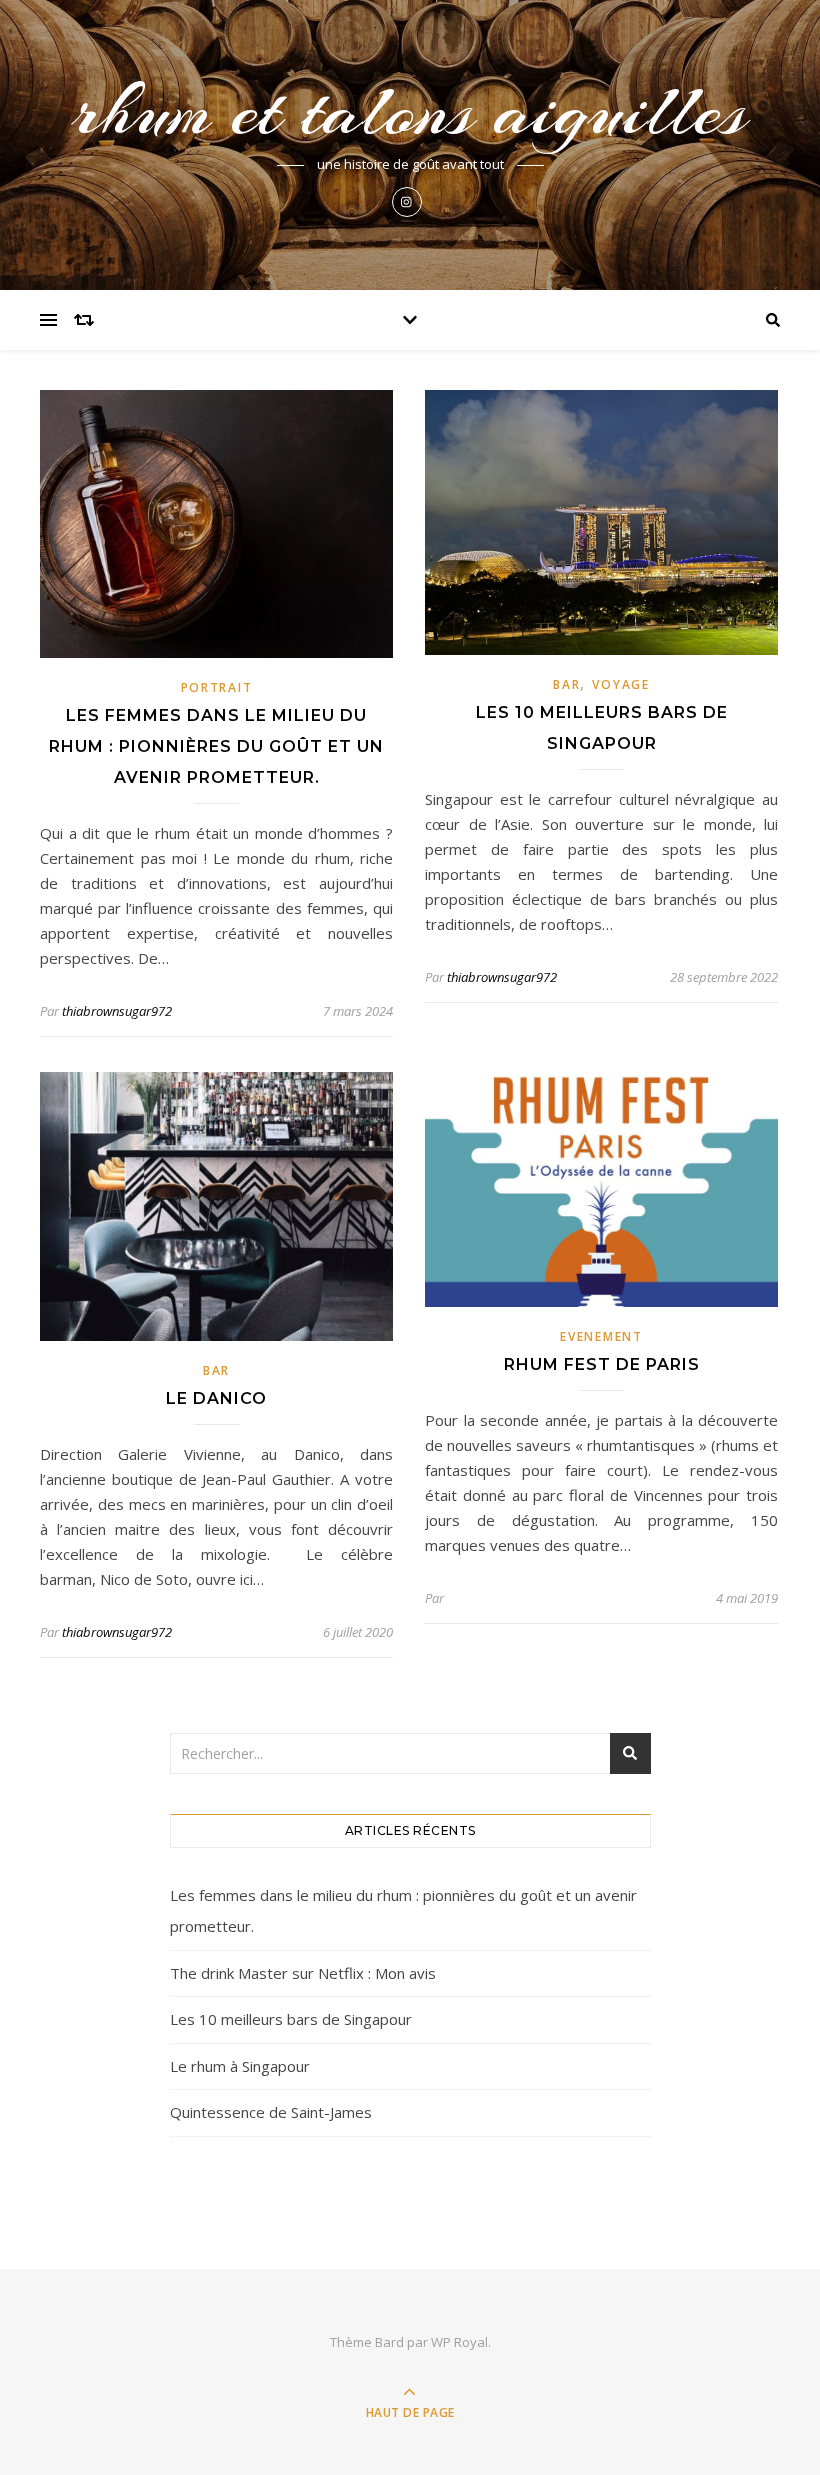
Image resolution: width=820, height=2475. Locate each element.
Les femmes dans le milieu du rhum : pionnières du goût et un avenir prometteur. (216, 746)
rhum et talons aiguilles (410, 111)
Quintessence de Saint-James (271, 2112)
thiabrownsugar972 (117, 1011)
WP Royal (459, 2342)
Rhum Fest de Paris (602, 1364)
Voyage (620, 684)
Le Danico (216, 1398)
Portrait (217, 687)
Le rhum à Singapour (240, 2066)
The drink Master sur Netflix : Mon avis (303, 1973)
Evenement (601, 1336)
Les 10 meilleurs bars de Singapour (291, 2019)
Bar (566, 684)
